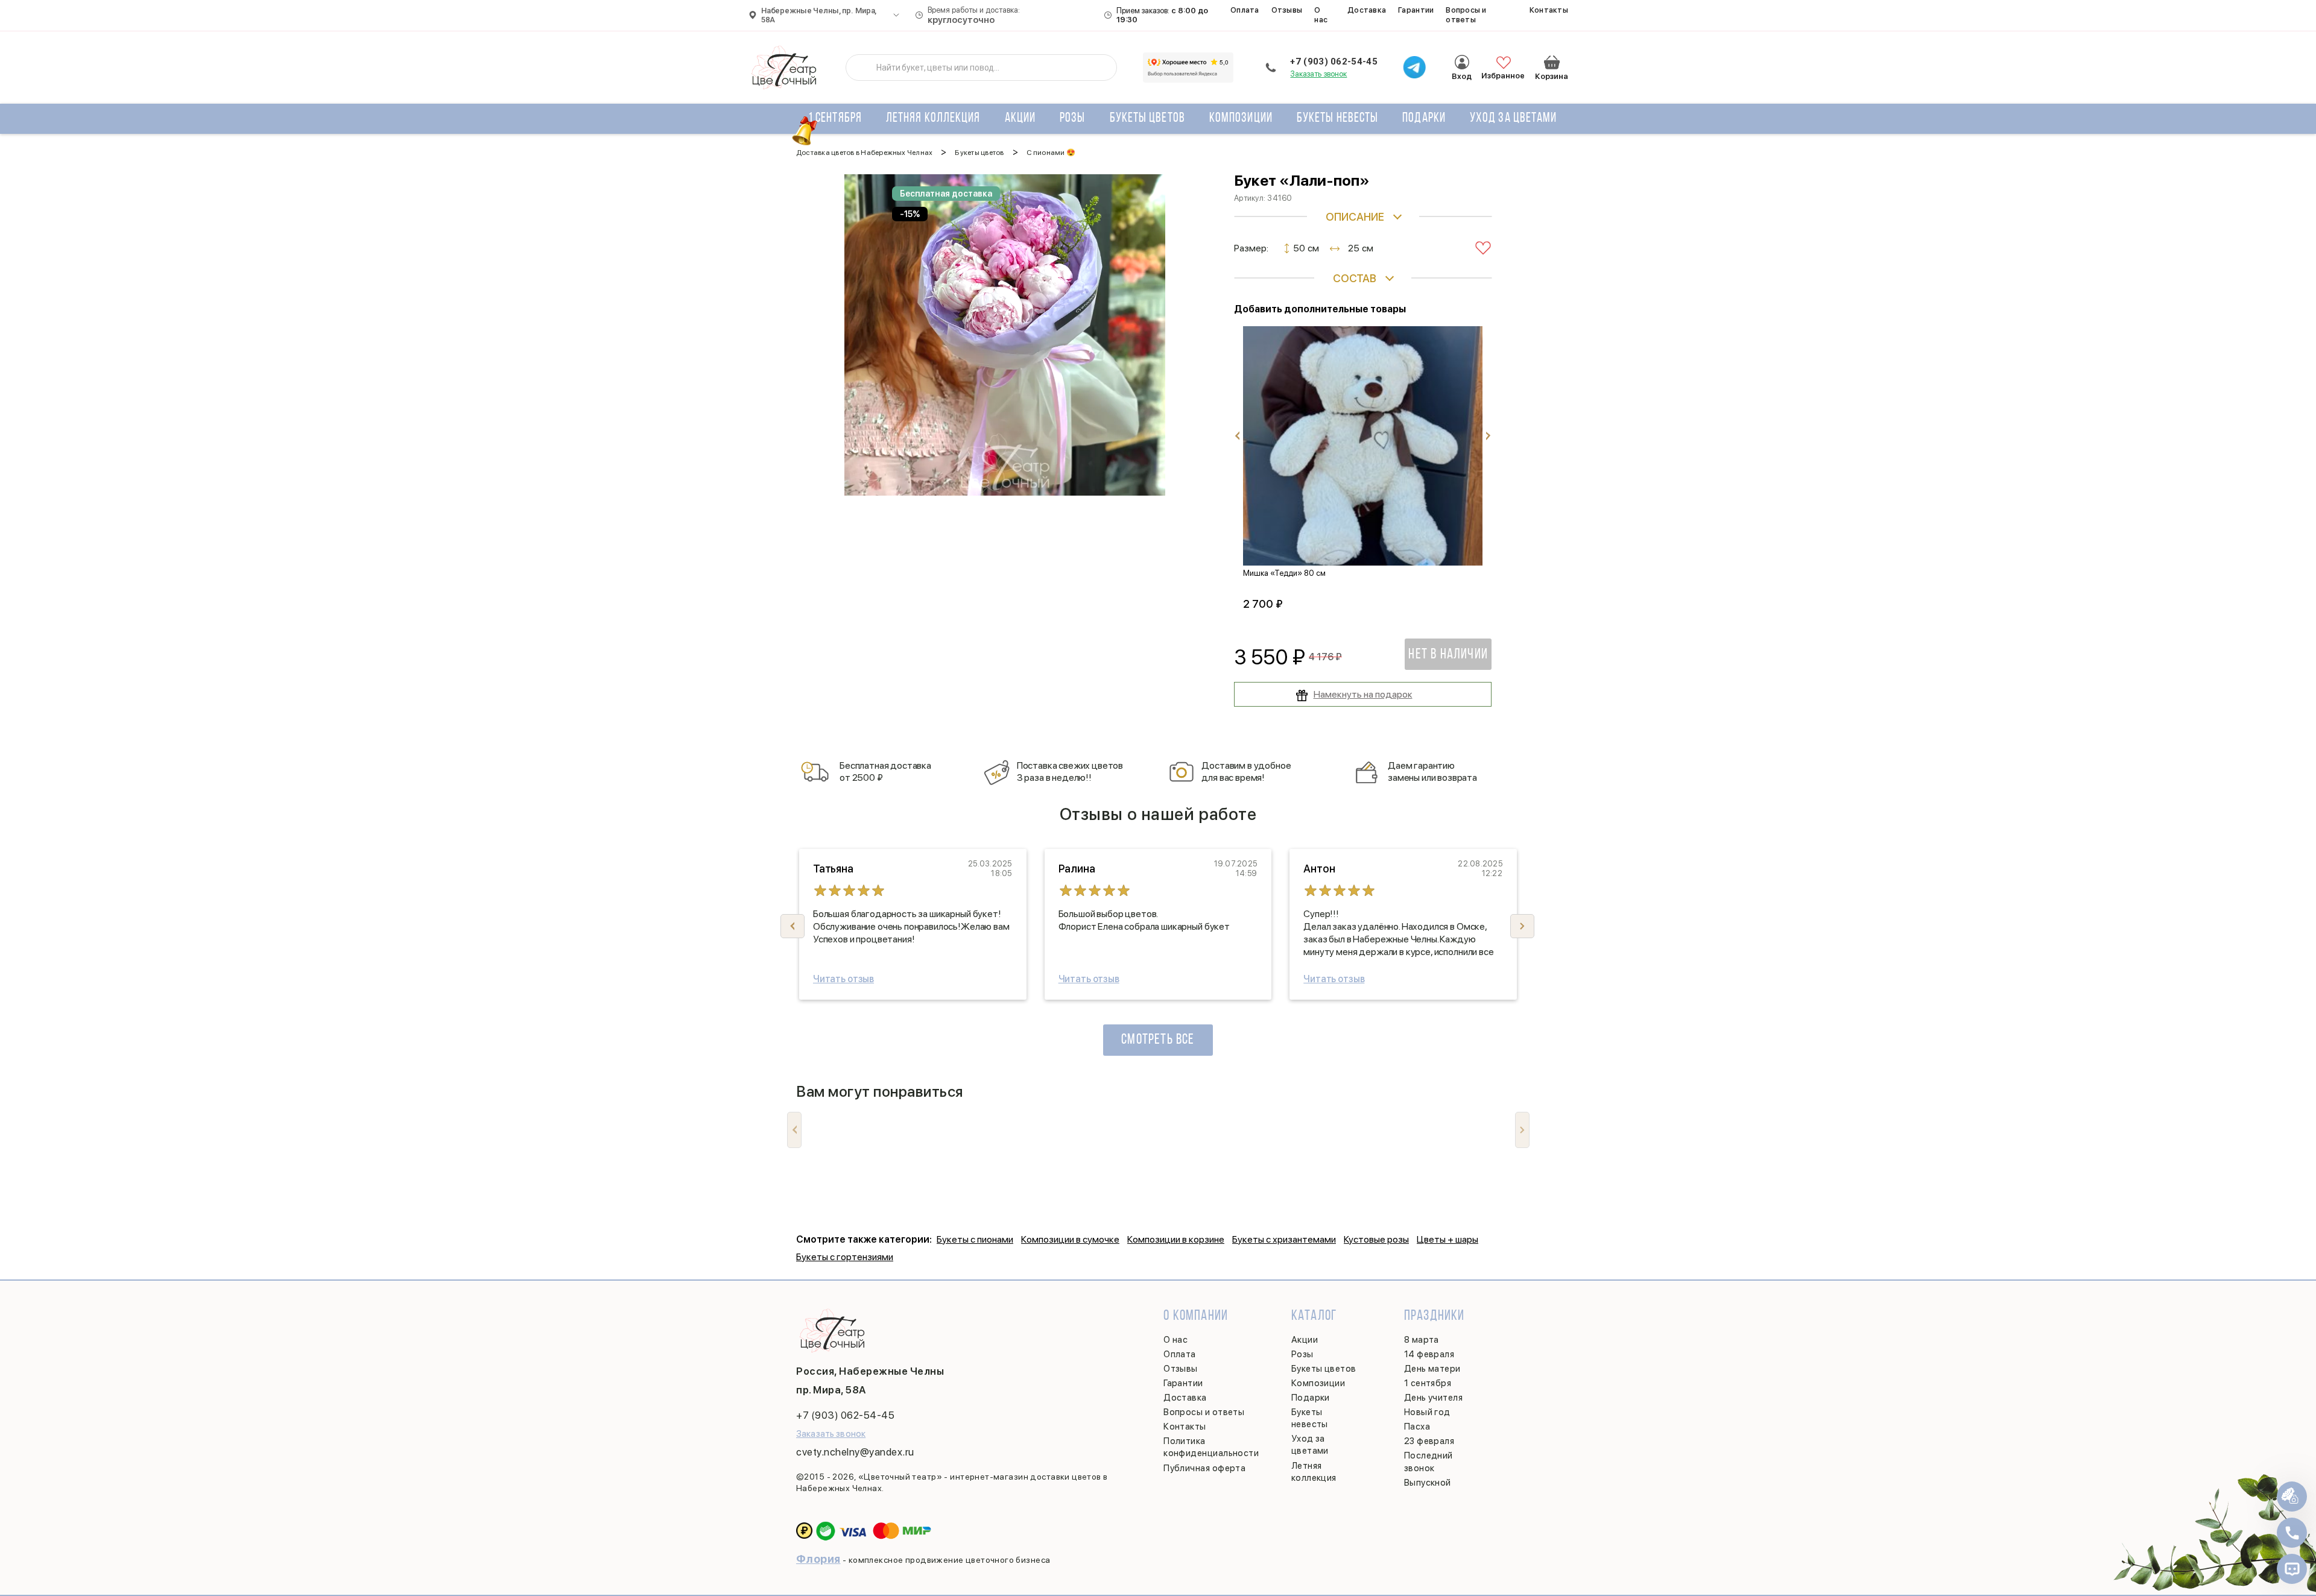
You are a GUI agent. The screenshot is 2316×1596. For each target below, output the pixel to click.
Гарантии (1416, 10)
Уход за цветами (1514, 118)
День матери (1432, 1369)
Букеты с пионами (975, 1239)
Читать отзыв (843, 979)
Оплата (1245, 10)
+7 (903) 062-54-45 (1334, 62)
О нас (1321, 15)
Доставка (1367, 10)
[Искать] (864, 68)
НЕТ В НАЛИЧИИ (1448, 655)
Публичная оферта (1204, 1468)
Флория (818, 1559)
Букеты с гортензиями (845, 1257)
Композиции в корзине (1176, 1239)
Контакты (1549, 10)
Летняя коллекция (933, 118)
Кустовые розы (1376, 1239)
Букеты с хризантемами (1284, 1239)
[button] (1522, 926)
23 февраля (1429, 1441)
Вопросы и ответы (1466, 15)
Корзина (1552, 62)
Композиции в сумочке (1070, 1239)
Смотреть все (1158, 1040)
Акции (1020, 118)
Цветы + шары (1447, 1239)
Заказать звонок (1318, 74)
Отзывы (1287, 10)
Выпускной (1428, 1483)
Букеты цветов (1147, 118)
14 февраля (1429, 1354)
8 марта (1422, 1340)
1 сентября (835, 118)
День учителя (1433, 1398)
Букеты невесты (1337, 118)
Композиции (1241, 118)
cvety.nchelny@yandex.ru (855, 1452)
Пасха (1417, 1427)
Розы (1072, 118)
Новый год (1427, 1412)
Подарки (1424, 118)
